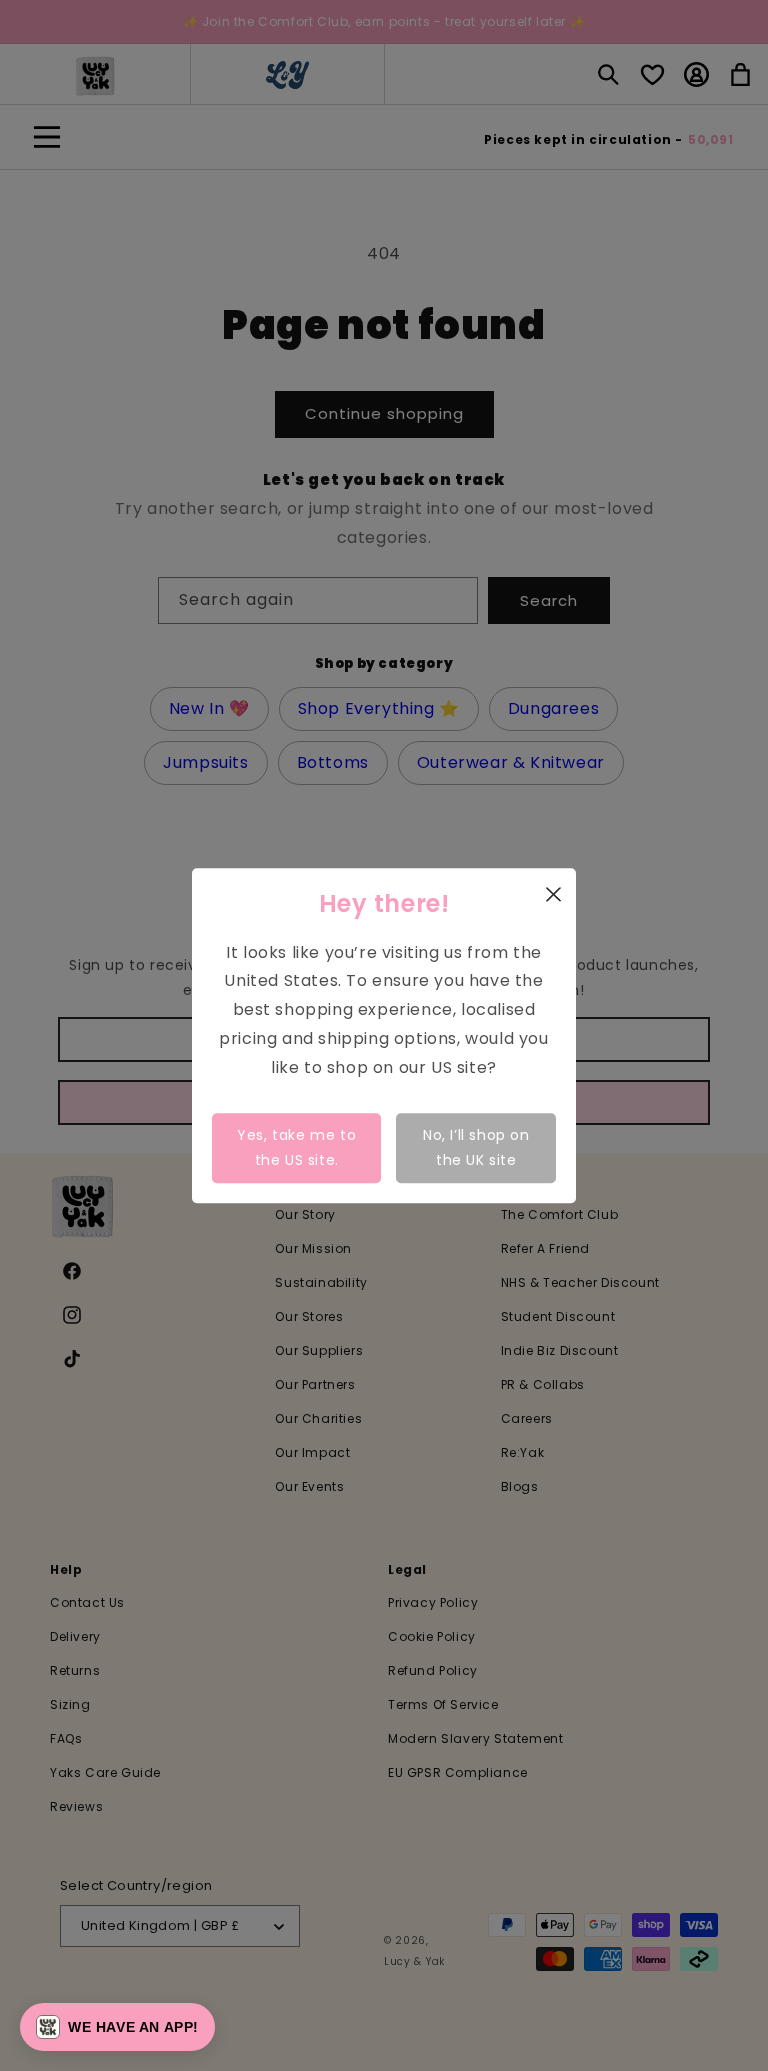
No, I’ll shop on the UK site (476, 1147)
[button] (117, 2027)
